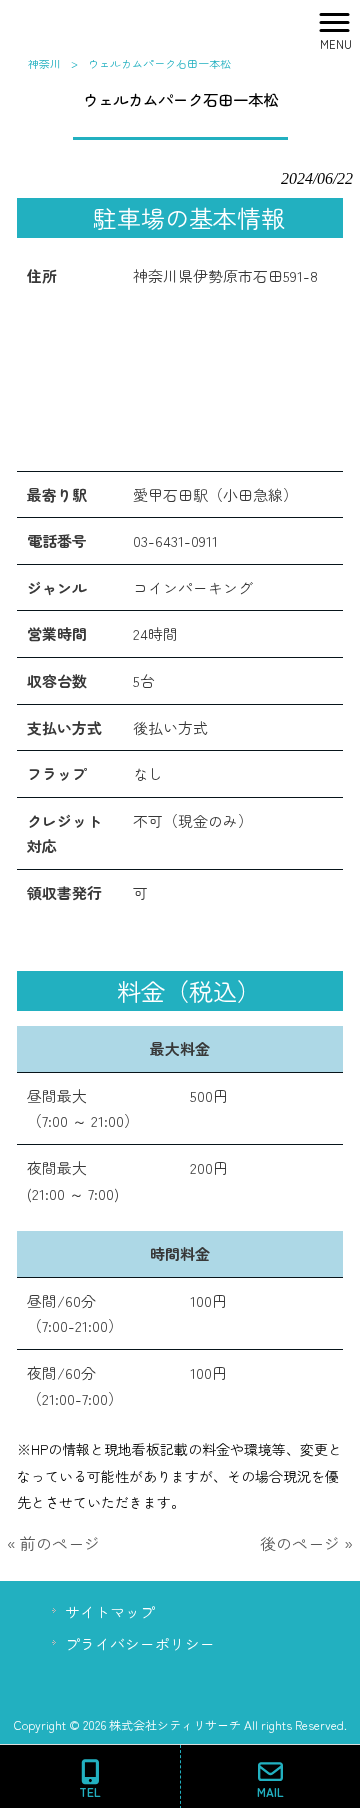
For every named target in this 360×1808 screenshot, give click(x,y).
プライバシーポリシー (140, 1643)
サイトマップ (110, 1611)
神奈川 (44, 63)
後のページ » (306, 1543)
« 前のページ (53, 1543)
